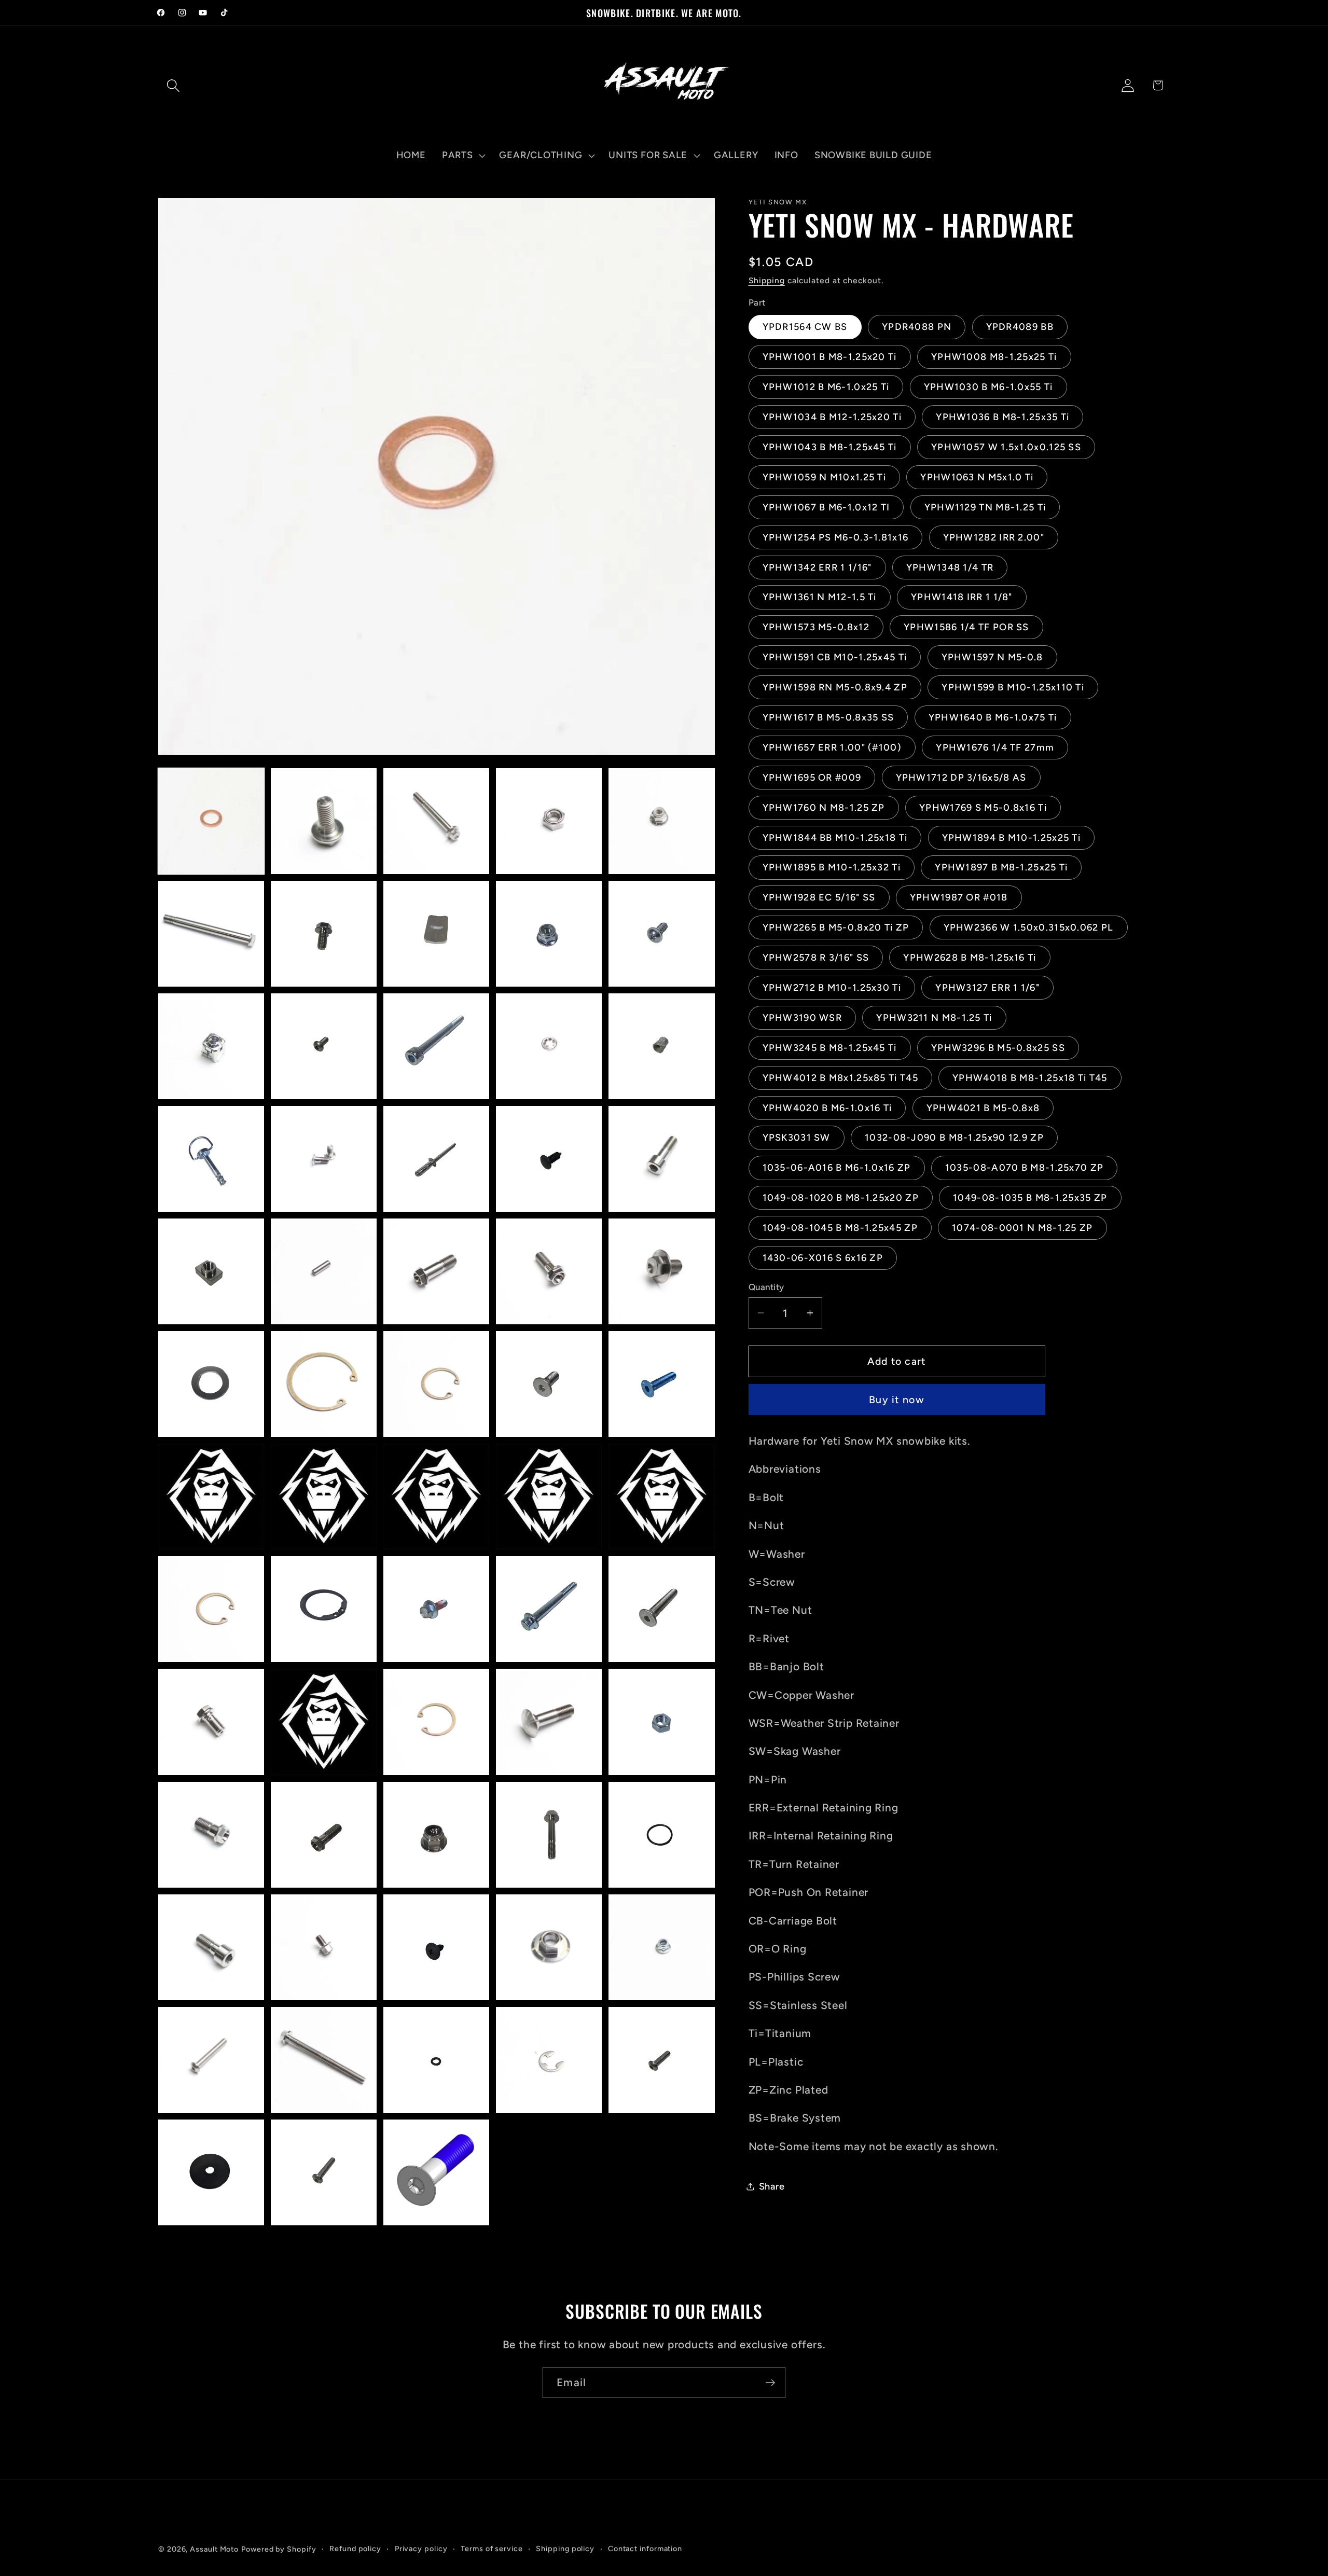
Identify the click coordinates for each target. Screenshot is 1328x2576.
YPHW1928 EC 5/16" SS (819, 897)
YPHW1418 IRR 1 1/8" (962, 597)
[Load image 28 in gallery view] (436, 1384)
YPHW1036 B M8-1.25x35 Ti (1002, 417)
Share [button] (772, 2186)
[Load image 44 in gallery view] (549, 1722)
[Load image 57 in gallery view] (324, 2060)
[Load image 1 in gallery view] (211, 821)
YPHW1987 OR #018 (959, 897)
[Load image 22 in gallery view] (324, 1271)
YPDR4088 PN (917, 327)
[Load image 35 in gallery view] (661, 1497)
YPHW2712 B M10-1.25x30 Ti (832, 988)
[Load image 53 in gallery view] (436, 1947)
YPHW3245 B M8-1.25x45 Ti (830, 1047)
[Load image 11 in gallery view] (211, 1046)
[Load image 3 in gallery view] (436, 821)
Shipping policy (565, 2549)
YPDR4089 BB (1020, 327)
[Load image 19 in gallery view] (549, 1159)
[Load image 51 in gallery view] (211, 1947)
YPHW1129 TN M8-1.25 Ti (985, 507)
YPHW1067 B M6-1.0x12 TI (826, 507)
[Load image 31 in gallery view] (211, 1497)
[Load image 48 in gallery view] (436, 1835)
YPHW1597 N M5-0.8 (992, 657)
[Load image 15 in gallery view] (661, 1046)
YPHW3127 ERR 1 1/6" (987, 988)
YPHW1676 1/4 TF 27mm (995, 747)
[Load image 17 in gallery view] (324, 1159)
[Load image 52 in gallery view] (324, 1947)
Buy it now (897, 1400)
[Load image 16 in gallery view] (211, 1159)
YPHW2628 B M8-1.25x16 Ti (970, 958)
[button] (173, 85)
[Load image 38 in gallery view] (436, 1609)
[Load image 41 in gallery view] (211, 1722)
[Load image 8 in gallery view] (436, 934)
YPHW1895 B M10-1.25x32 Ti (832, 867)
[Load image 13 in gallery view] (436, 1046)
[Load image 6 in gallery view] (211, 934)
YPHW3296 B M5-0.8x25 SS (998, 1047)
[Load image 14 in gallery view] (549, 1046)
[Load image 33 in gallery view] (436, 1497)
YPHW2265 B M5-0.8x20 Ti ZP (836, 927)
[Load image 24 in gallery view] (549, 1271)
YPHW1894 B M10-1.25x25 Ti (1012, 837)
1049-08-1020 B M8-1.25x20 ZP (841, 1198)
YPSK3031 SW (797, 1138)
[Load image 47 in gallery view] (324, 1835)
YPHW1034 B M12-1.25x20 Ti (832, 417)
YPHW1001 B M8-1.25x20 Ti (830, 357)
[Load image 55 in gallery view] (661, 1947)
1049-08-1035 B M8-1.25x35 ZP (1030, 1198)
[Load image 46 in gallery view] (211, 1835)
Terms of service (492, 2549)
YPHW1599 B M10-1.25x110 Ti (1013, 687)
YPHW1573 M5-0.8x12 (816, 627)
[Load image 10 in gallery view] (661, 934)
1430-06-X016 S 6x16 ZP (823, 1258)
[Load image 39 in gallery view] (549, 1609)
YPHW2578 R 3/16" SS (816, 958)
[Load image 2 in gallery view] (324, 821)
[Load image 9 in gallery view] (549, 934)
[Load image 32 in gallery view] (324, 1497)
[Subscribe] (770, 2383)
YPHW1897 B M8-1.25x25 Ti (1001, 867)
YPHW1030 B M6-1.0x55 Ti (988, 387)
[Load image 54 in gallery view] (549, 1947)
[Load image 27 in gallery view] (324, 1384)
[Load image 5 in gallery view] (661, 821)
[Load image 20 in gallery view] (661, 1159)
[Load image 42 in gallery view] (324, 1722)
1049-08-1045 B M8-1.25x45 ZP (840, 1228)
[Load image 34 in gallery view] (549, 1497)
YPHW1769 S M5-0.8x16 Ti (983, 807)
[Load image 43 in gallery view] (436, 1722)
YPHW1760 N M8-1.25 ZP (824, 807)
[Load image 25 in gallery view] (661, 1271)
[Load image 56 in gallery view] (211, 2060)
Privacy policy (421, 2549)
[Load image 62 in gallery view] (324, 2172)
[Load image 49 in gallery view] (549, 1835)
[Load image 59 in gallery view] (549, 2060)
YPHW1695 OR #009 (812, 777)
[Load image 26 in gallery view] (211, 1384)
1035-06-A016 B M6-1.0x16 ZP (837, 1168)
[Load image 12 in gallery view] (324, 1046)
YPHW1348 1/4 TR (950, 567)
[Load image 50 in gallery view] (661, 1835)
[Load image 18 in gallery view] (436, 1159)
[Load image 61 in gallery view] (211, 2172)
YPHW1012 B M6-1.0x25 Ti (826, 387)
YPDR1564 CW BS (805, 327)
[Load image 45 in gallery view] (661, 1722)
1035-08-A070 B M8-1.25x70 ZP (1024, 1168)
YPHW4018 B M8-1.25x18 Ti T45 (1030, 1077)
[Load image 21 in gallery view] (211, 1271)
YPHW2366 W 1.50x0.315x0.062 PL (1029, 927)
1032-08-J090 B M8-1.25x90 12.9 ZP (954, 1138)
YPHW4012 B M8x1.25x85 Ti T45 (840, 1077)
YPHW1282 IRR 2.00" (994, 537)
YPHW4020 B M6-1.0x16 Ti (827, 1107)
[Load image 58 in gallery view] (436, 2060)
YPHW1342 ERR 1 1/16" (817, 567)
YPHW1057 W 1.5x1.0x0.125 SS (1006, 447)
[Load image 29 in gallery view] (549, 1384)
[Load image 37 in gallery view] (324, 1609)
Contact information (645, 2549)
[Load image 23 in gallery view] (436, 1271)
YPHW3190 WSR (803, 1017)
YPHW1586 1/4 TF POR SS (966, 627)
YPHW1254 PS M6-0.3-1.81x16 (836, 537)
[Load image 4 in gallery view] (549, 821)
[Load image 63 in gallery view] (436, 2172)
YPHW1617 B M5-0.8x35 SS (828, 717)
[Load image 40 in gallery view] (661, 1609)
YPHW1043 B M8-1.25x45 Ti (830, 447)
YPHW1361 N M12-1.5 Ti (820, 597)
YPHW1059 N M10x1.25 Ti (825, 477)
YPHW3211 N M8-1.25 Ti (934, 1017)
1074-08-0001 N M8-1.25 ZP (1022, 1228)
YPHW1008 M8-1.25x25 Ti (994, 357)
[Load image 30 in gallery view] (661, 1384)
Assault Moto (214, 2549)
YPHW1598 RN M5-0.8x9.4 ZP (835, 687)
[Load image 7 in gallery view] (324, 934)
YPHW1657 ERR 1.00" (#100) (832, 747)
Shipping (767, 280)
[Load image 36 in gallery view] (211, 1609)
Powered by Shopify (279, 2549)
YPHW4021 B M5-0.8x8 (983, 1107)
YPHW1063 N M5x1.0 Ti (977, 477)
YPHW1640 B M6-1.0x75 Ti (993, 717)
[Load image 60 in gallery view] (661, 2060)
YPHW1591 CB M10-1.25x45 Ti (835, 657)
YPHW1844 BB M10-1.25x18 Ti (835, 837)
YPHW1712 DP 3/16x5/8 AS (961, 777)
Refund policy (355, 2549)
